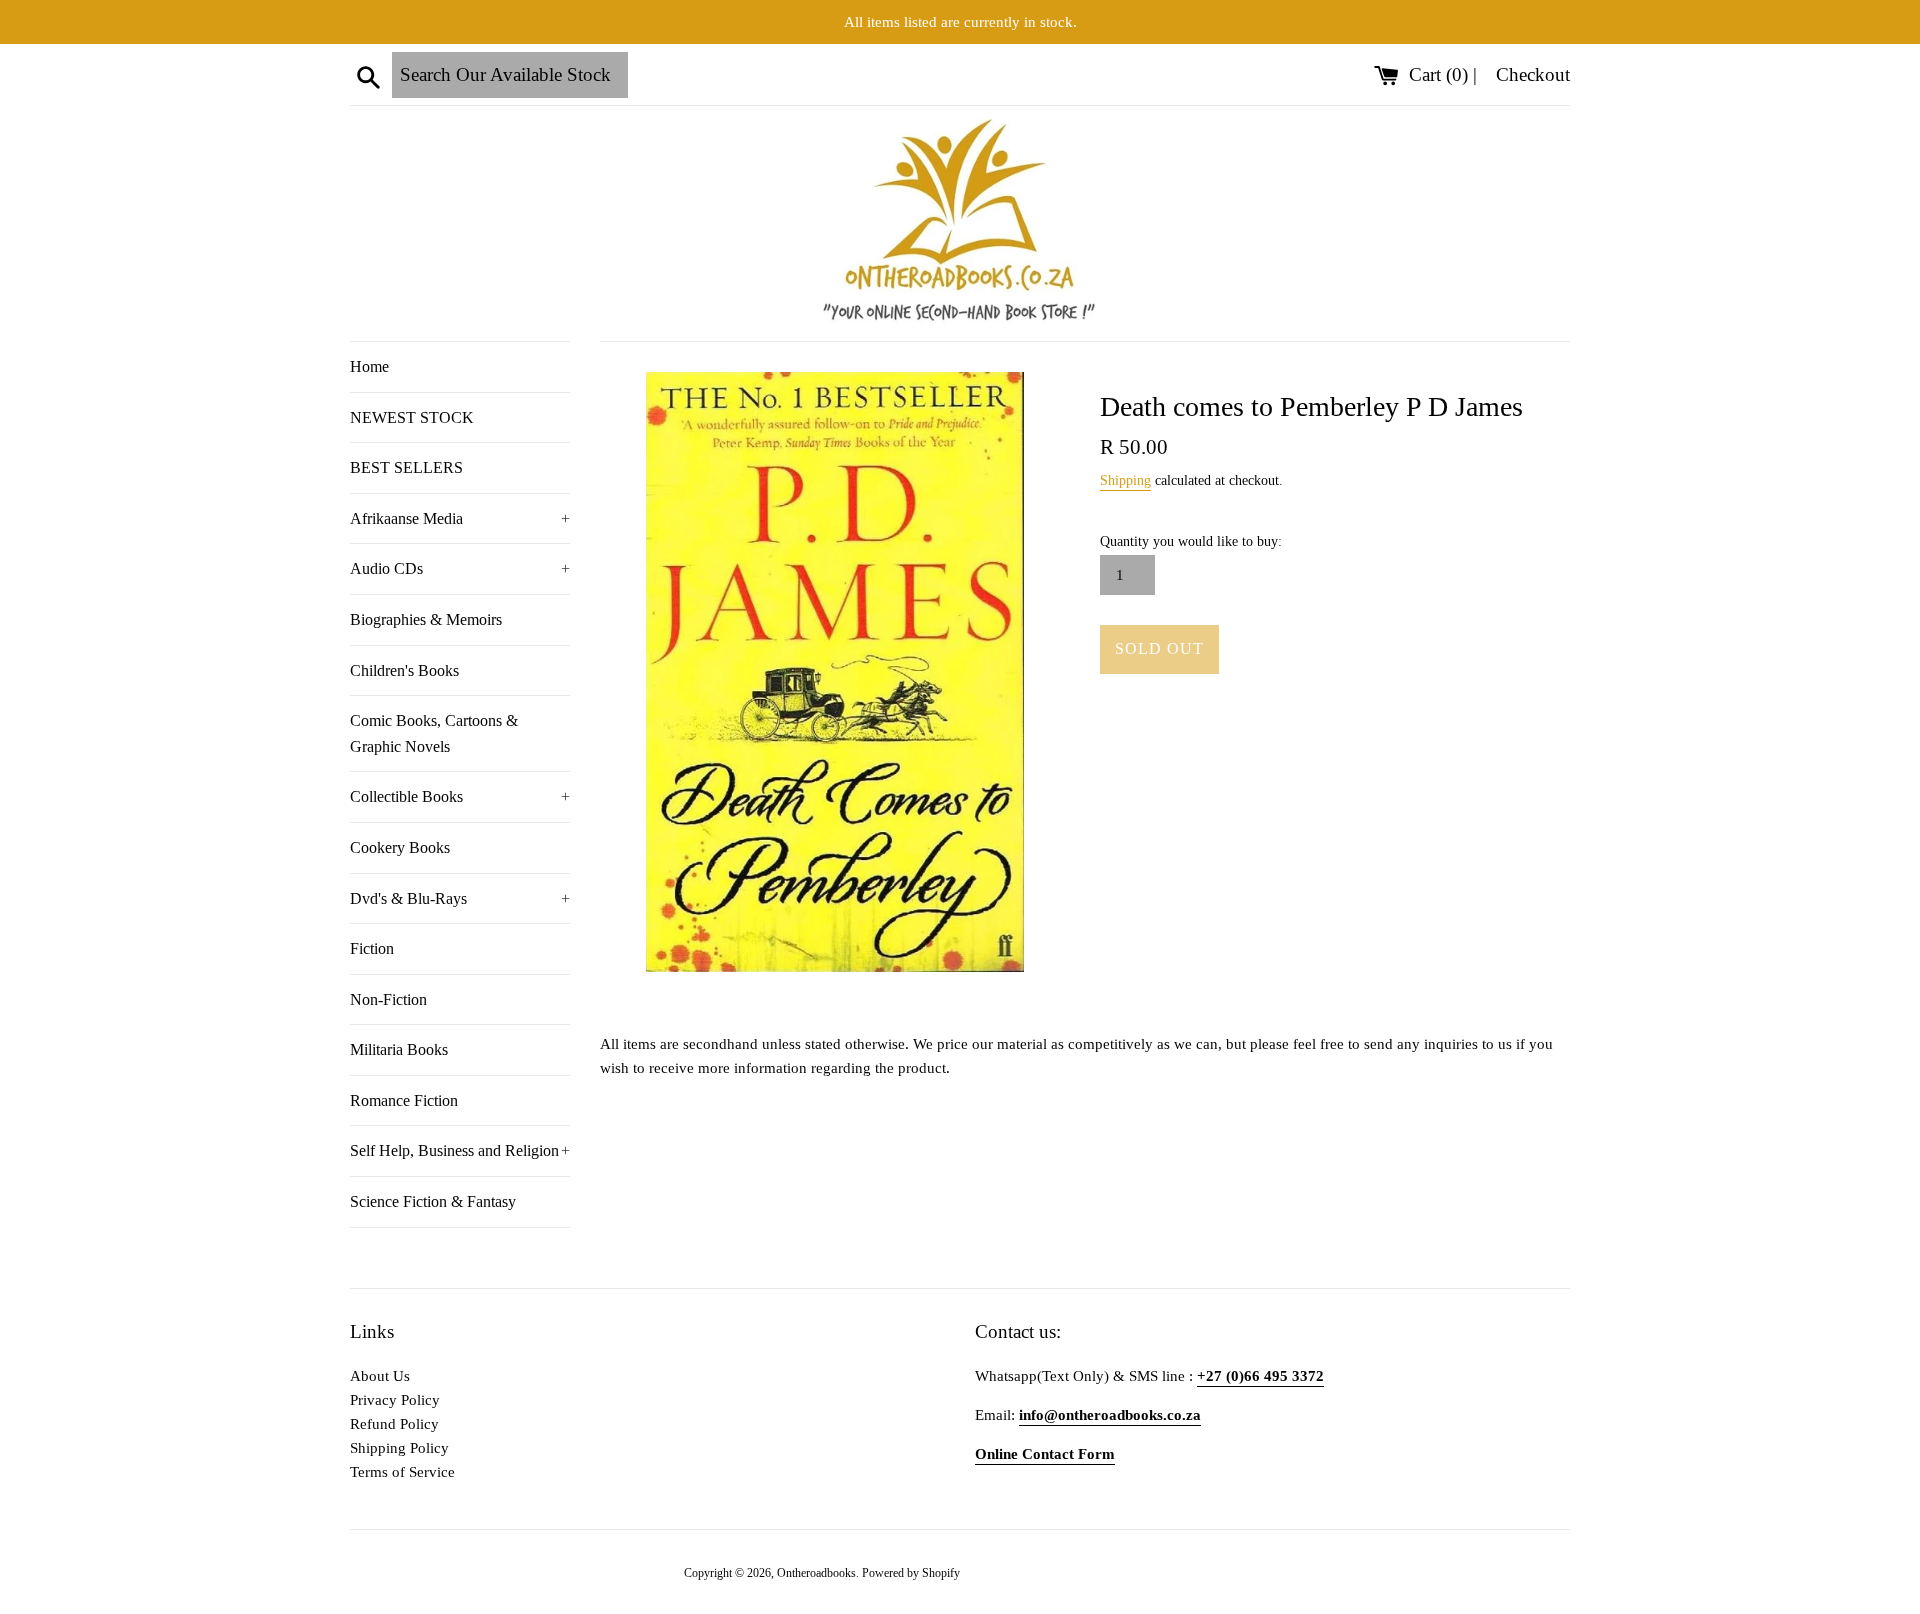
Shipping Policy (399, 1448)
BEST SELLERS (406, 467)
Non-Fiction (388, 999)
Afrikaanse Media (460, 518)
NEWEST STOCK (412, 417)
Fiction (372, 948)
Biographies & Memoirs (426, 619)
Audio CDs (460, 568)
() (1441, 74)
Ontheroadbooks (816, 1573)
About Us (380, 1376)
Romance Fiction (404, 1100)
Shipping (1125, 480)
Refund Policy (394, 1424)
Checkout (1533, 74)
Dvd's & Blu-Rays (460, 898)
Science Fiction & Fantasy (433, 1201)
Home (369, 366)
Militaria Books (399, 1049)
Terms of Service (402, 1472)
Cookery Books (400, 847)
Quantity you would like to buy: (1191, 541)
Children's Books (404, 670)
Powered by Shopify (911, 1573)
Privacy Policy (395, 1400)
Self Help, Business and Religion (460, 1150)
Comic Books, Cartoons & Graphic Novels (434, 733)
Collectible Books (460, 796)
